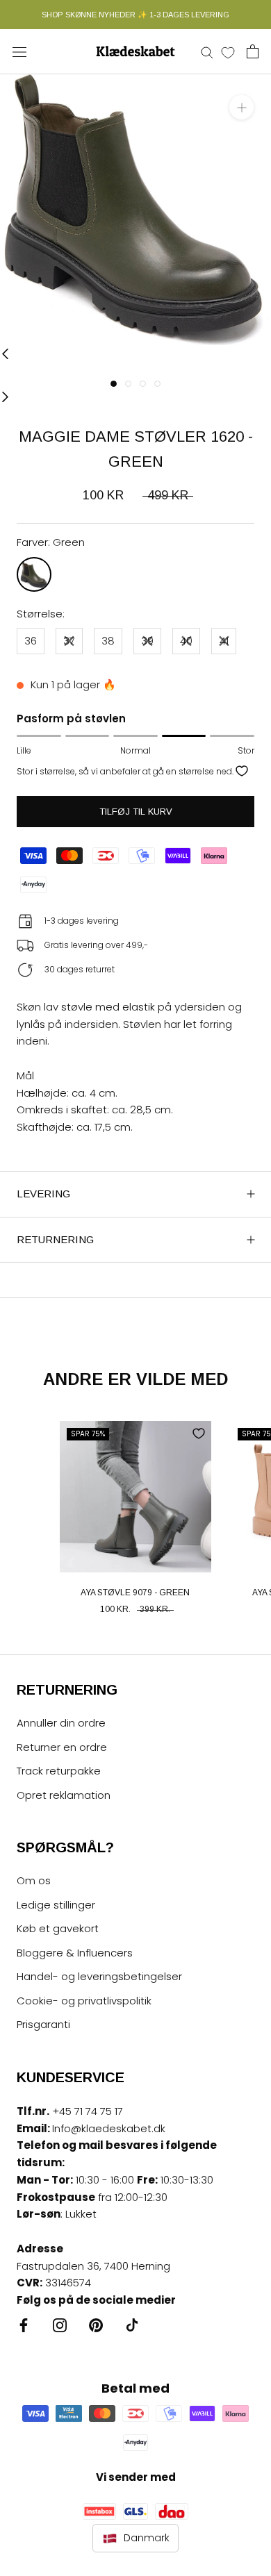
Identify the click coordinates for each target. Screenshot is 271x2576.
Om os (34, 1880)
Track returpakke (59, 1771)
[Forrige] (5, 354)
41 (224, 641)
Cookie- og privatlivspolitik (84, 2001)
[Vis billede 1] (114, 384)
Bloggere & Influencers (75, 1953)
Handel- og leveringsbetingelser (99, 1976)
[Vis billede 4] (157, 384)
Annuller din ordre (61, 1723)
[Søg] (207, 52)
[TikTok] (132, 2325)
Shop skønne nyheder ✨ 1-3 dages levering (135, 15)
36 (31, 641)
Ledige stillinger (56, 1905)
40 (186, 641)
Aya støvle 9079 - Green (135, 1593)
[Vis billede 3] (143, 384)
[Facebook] (24, 2325)
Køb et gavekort (58, 1928)
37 (69, 641)
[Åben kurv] (253, 51)
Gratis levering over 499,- (96, 945)
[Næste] (5, 396)
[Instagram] (60, 2325)
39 (147, 641)
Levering (43, 1194)
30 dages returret (80, 969)
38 (108, 641)
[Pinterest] (96, 2325)
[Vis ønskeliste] (228, 52)
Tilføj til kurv (136, 812)
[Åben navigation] (19, 51)
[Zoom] (241, 107)
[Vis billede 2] (128, 384)
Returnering (55, 1239)
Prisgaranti (43, 2024)
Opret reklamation (64, 1795)
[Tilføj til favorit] (242, 771)
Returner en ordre (62, 1747)
